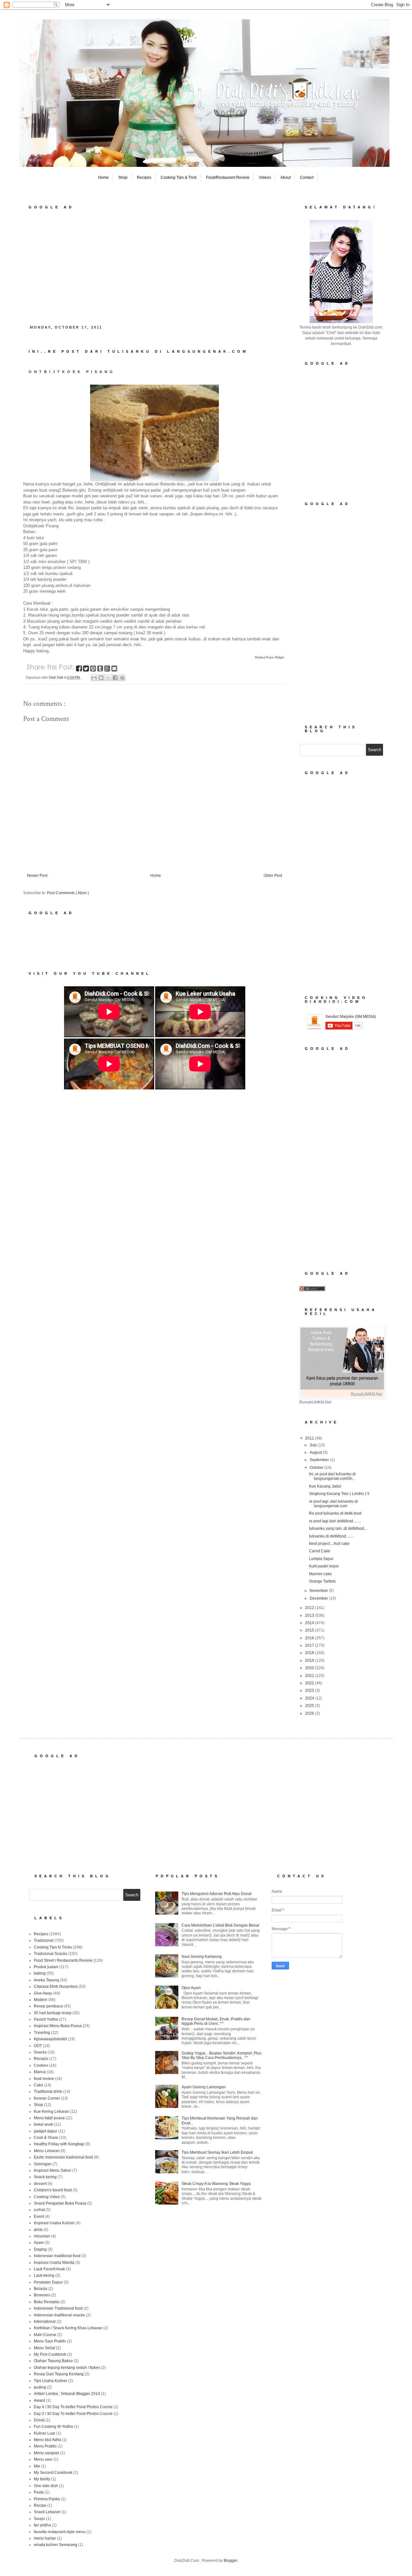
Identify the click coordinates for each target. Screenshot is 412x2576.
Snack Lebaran (47, 2512)
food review (44, 2079)
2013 (310, 1615)
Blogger (230, 2561)
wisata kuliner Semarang (56, 2545)
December (319, 1598)
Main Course (45, 2335)
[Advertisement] (154, 265)
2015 (310, 1630)
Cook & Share (46, 2138)
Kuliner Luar (45, 2433)
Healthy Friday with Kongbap (59, 2144)
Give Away (43, 1993)
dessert (40, 2184)
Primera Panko (47, 2499)
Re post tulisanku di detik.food (335, 1513)
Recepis (41, 2059)
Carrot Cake (320, 1551)
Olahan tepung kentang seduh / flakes (67, 2368)
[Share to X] (108, 678)
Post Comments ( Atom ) (68, 893)
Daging (40, 2249)
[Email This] (94, 678)
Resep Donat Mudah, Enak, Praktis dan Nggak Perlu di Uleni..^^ (216, 2021)
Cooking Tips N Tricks (53, 1947)
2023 (310, 1690)
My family (42, 2479)
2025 (310, 1706)
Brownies (42, 2295)
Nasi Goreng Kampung (202, 1957)
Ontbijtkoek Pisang (72, 372)
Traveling (42, 2033)
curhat (39, 2210)
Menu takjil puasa (49, 2118)
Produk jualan (46, 1967)
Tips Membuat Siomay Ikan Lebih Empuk (217, 2152)
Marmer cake (320, 1574)
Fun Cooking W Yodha (53, 2427)
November (319, 1591)
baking (40, 1973)
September (320, 1460)
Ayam (39, 2243)
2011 (310, 1438)
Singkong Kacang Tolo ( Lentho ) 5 (339, 1494)
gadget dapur (46, 2131)
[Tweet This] (87, 670)
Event (39, 2217)
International (45, 2322)
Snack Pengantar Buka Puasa (60, 2203)
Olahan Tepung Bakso (53, 2361)
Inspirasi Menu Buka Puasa (58, 2026)
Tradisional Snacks (51, 1954)
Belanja (41, 2289)
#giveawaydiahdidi (50, 2039)
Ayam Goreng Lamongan (204, 2087)
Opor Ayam (191, 1988)
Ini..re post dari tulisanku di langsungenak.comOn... (332, 1476)
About (286, 177)
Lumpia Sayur (321, 1559)
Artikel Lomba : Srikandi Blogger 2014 (67, 2394)
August (316, 1452)
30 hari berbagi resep (53, 2013)
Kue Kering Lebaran (51, 2112)
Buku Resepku (47, 2302)
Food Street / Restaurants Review (63, 1960)
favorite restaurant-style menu (60, 2532)
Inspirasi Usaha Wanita (54, 2263)
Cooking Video (47, 2197)
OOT (38, 2046)
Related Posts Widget (270, 657)
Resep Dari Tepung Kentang (59, 2374)
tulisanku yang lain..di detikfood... (338, 1528)
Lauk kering (44, 2275)
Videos (265, 177)
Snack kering (45, 2177)
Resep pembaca (48, 2006)
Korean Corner (47, 2098)
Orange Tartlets (322, 1581)
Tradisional (44, 1940)
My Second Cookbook (53, 2473)
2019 (310, 1661)
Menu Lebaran (47, 2151)
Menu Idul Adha (47, 2440)
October (317, 1468)
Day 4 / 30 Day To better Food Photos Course (73, 2407)
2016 (310, 1638)
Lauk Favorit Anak (49, 2269)
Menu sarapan (47, 2453)
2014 (310, 1623)
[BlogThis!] (101, 678)
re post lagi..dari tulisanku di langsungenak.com (333, 1504)
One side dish (46, 2486)
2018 (310, 1653)
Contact (307, 177)
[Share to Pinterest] (122, 678)
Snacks (40, 2052)
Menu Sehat (44, 2348)
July (314, 1445)
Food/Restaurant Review (228, 177)
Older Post (273, 876)
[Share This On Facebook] (80, 670)
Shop (123, 177)
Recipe (40, 2505)
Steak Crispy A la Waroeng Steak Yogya (216, 2184)
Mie (37, 2466)
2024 (310, 1698)
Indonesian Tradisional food (58, 2308)
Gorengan (43, 2164)
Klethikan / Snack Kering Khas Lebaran (68, 2328)
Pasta (39, 2492)
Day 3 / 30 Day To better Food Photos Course (73, 2414)
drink (38, 2230)
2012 (310, 1608)
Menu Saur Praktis (50, 2341)
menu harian (45, 2538)
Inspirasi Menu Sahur (52, 2170)
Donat (39, 2420)
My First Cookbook (50, 2354)
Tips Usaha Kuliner (51, 2381)
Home (103, 177)
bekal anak (43, 2124)
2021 (310, 1676)
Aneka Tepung (47, 1980)
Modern (41, 2000)
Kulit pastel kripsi (324, 1566)
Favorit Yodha (46, 2019)
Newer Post (37, 876)
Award (39, 2400)
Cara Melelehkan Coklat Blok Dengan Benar (220, 1925)
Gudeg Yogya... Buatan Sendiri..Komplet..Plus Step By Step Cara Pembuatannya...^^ (221, 2055)
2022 (310, 1683)
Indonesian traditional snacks (59, 2315)
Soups (39, 2519)
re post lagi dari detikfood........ (335, 1521)
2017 (310, 1645)
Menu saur (43, 2459)
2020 (310, 1668)
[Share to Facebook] (115, 678)
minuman (42, 2236)
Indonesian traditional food (57, 2256)
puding (40, 2387)
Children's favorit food (53, 2190)
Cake (38, 2085)
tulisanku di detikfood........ (331, 1536)
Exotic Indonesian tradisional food (63, 2157)
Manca (40, 2072)
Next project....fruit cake (329, 1544)
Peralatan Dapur (48, 2282)
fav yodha (42, 2525)
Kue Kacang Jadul (325, 1486)
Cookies (41, 2065)
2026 (310, 1713)
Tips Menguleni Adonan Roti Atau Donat (216, 1894)
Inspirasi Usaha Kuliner (54, 2223)
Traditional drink (48, 2092)
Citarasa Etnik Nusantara (56, 1987)
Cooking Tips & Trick (179, 177)
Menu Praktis (45, 2446)
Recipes (144, 177)
